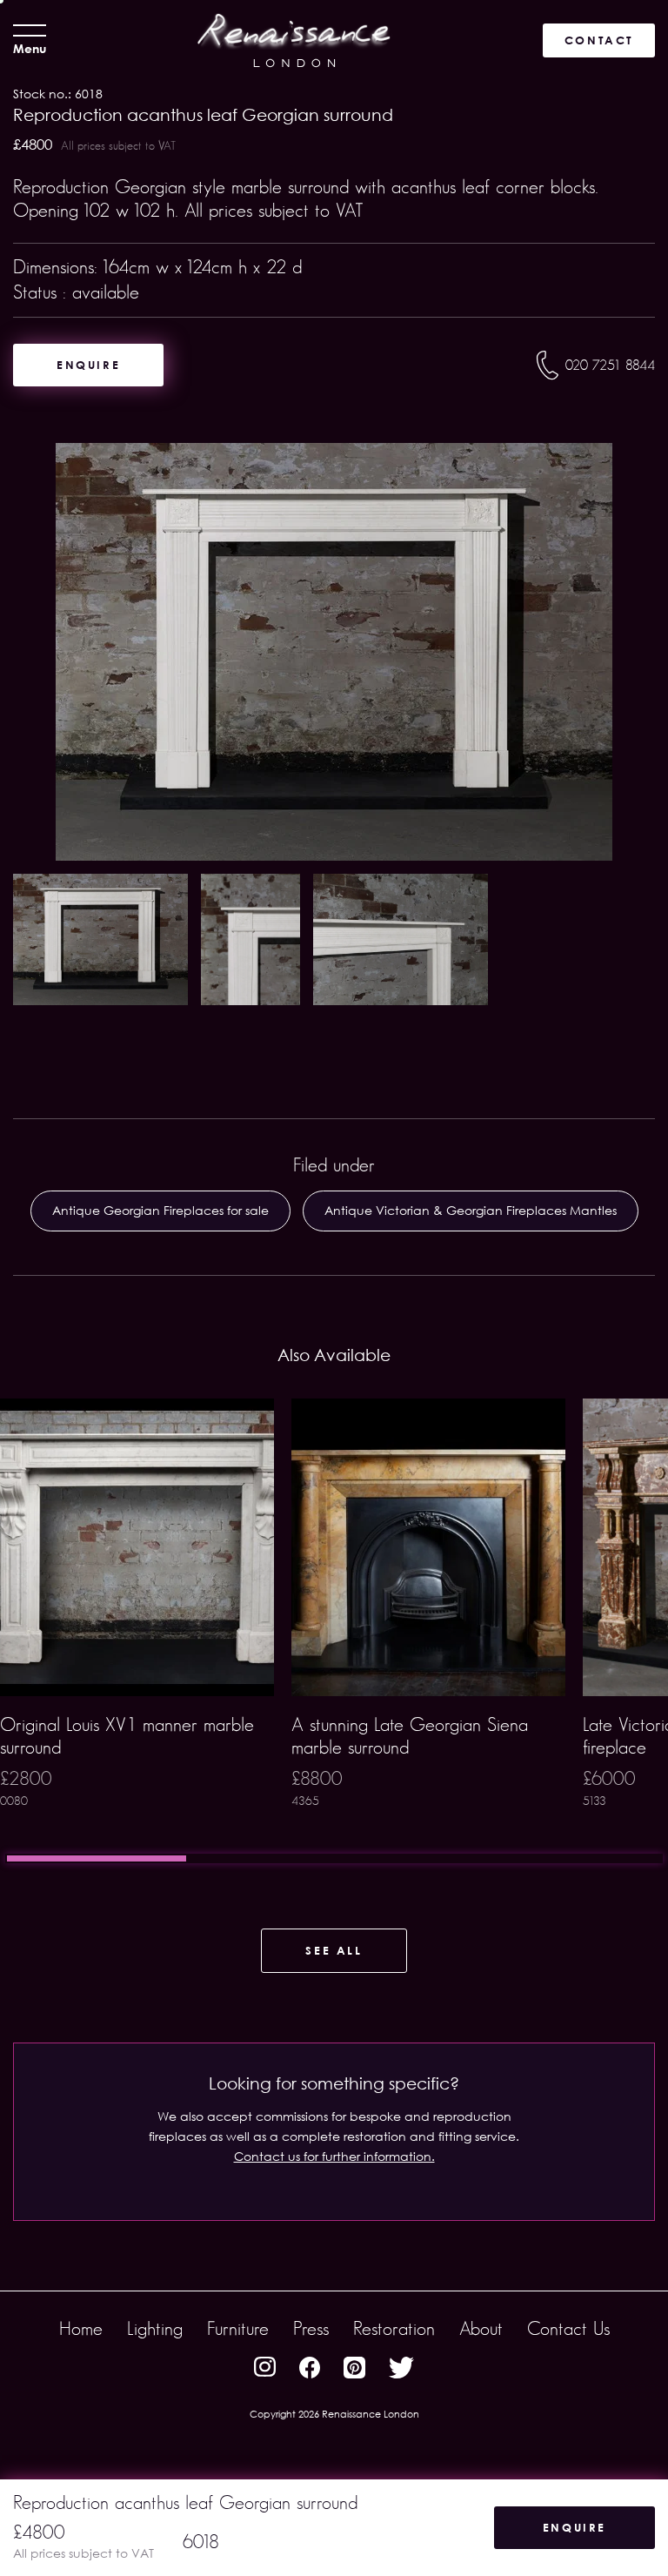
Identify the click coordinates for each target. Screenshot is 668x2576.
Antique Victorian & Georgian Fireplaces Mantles (471, 1210)
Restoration (394, 2328)
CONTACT (599, 40)
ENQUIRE (88, 365)
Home (81, 2328)
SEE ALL (334, 1950)
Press (311, 2328)
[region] (334, 1631)
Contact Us (568, 2328)
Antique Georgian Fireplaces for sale (160, 1210)
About (481, 2328)
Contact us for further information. (334, 2156)
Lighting (155, 2328)
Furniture (238, 2328)
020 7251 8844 (610, 365)
